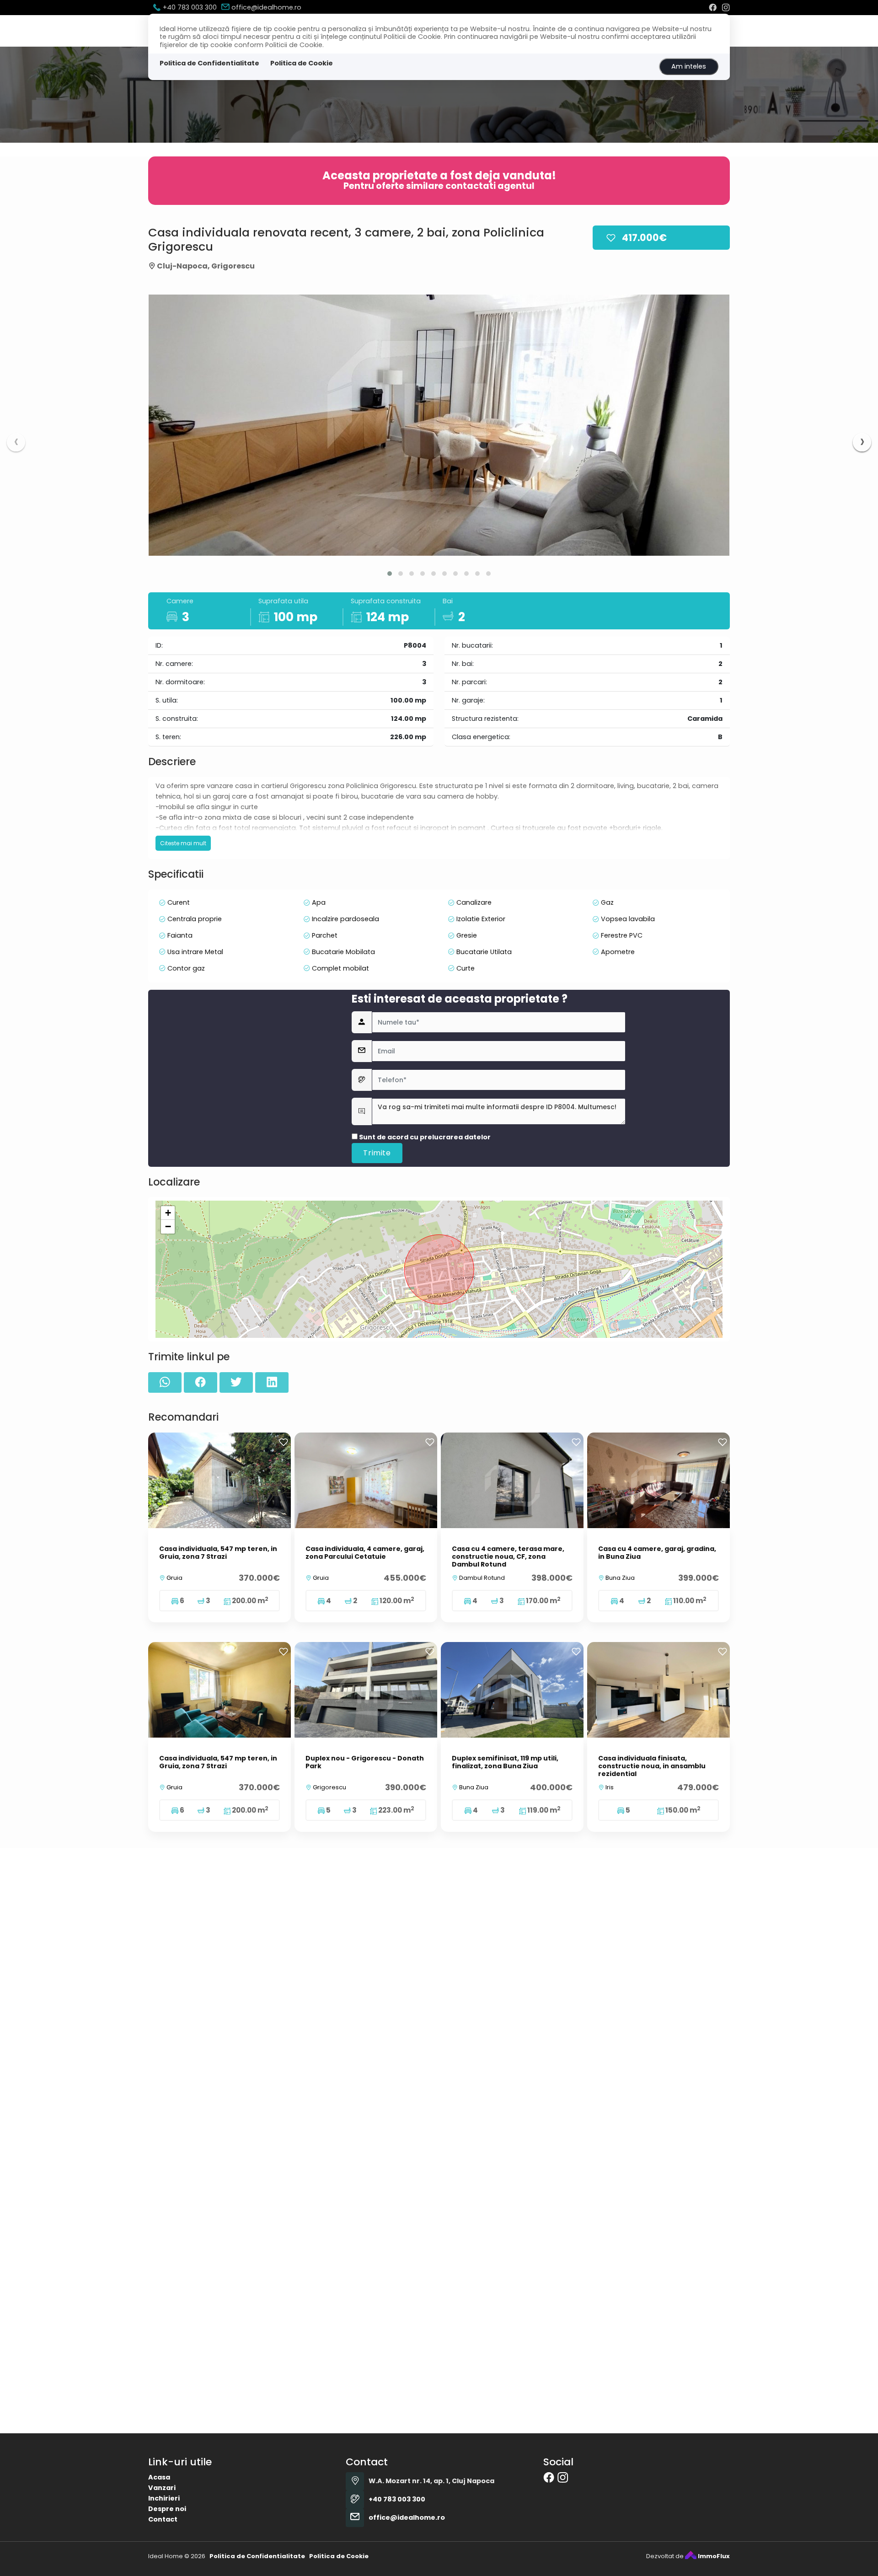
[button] (390, 574)
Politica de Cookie (302, 63)
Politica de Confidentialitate (209, 63)
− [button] (168, 1226)
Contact (163, 2519)
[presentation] (16, 442)
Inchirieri (164, 2498)
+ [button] (168, 1213)
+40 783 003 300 (189, 7)
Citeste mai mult (183, 843)
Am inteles (689, 66)
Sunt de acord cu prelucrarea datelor (424, 1137)
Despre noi (167, 2509)
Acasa (159, 2477)
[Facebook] (713, 7)
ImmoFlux (713, 2556)
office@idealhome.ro (265, 7)
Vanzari (162, 2488)
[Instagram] (726, 7)
